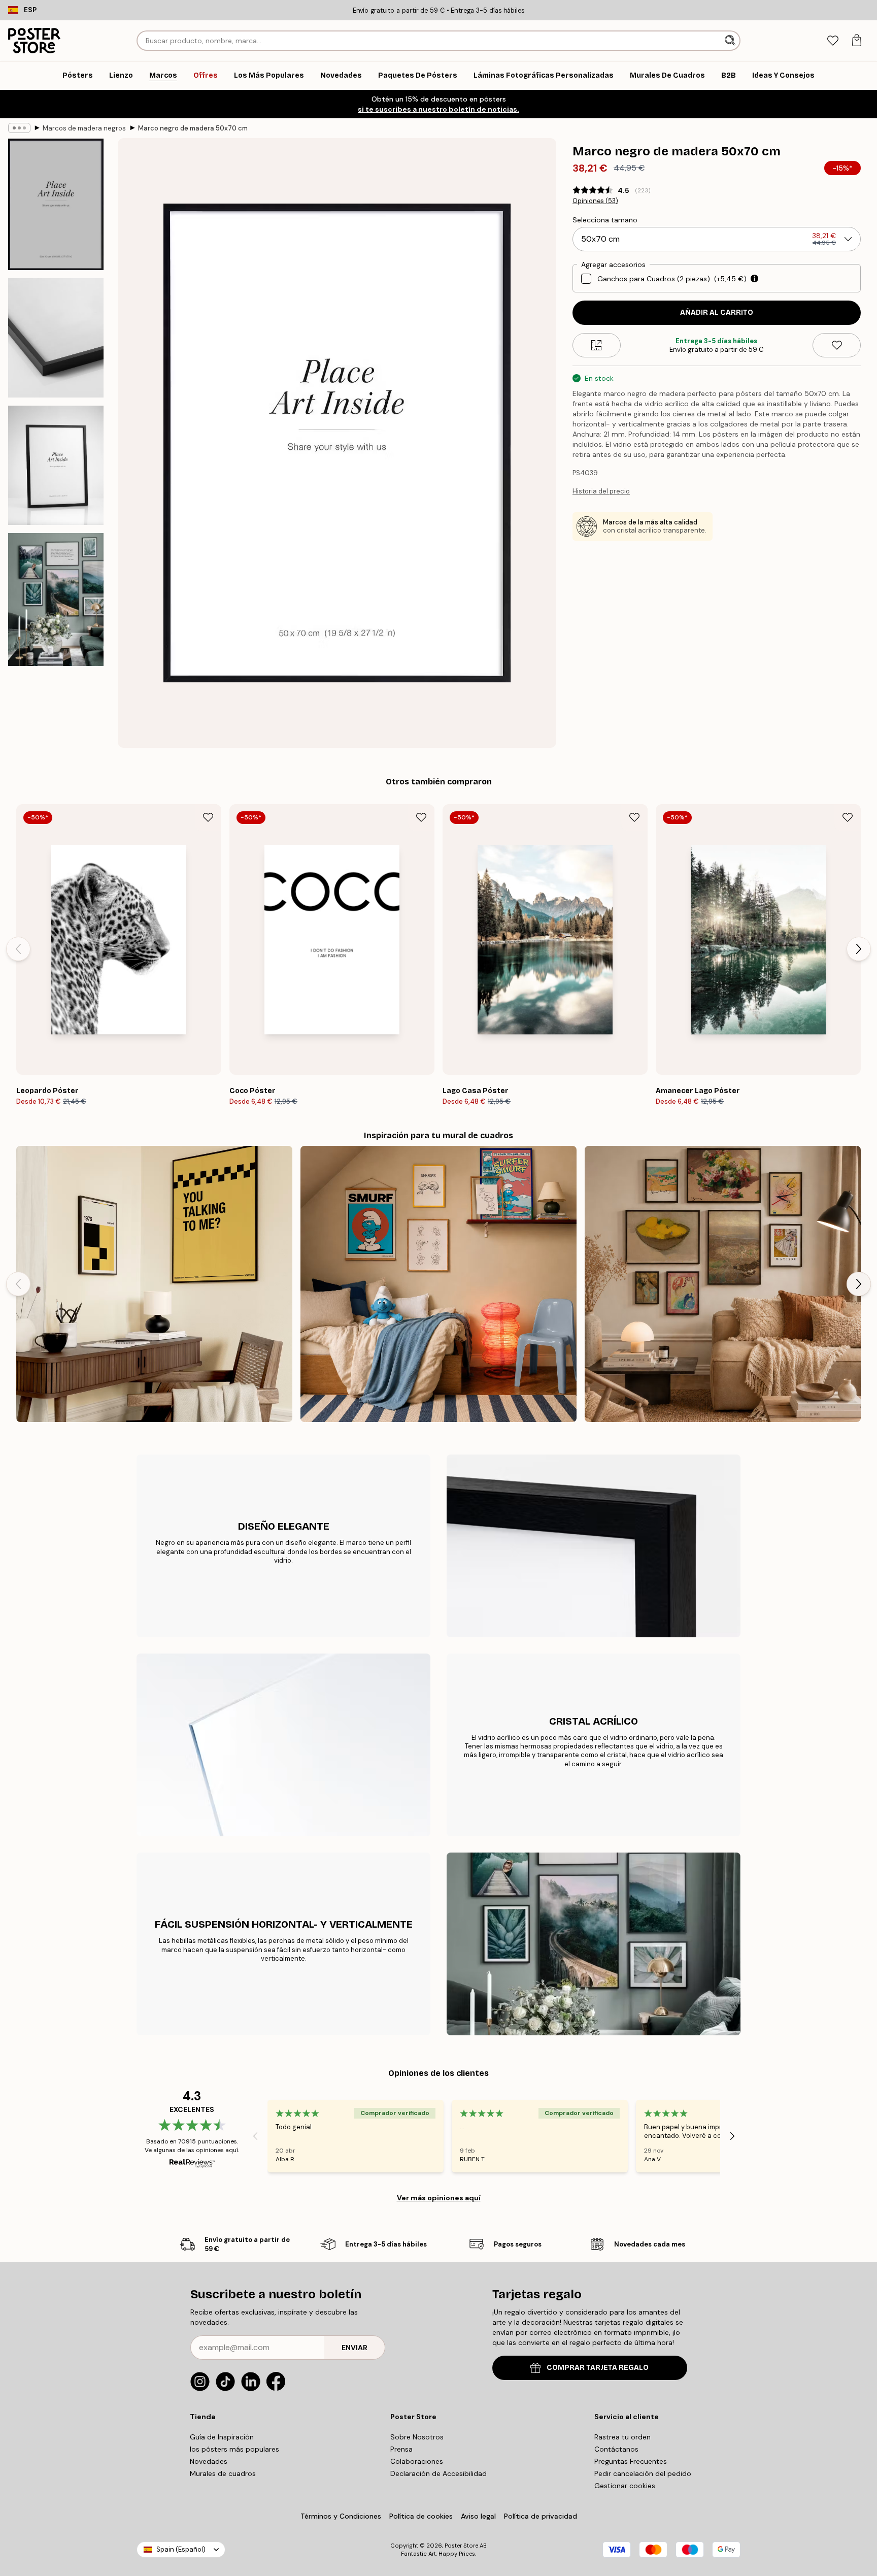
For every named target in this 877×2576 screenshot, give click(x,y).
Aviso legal (478, 2516)
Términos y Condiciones (341, 2516)
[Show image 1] (56, 204)
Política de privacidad (541, 2516)
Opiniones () (595, 201)
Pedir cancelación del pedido (643, 2473)
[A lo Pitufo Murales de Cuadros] (438, 1284)
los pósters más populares (234, 2449)
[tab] (833, 41)
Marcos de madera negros (84, 128)
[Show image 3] (56, 465)
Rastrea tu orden (622, 2437)
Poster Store (461, 2546)
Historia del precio (601, 491)
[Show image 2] (56, 338)
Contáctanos (616, 2449)
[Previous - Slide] (18, 949)
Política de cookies (421, 2516)
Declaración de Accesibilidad (438, 2473)
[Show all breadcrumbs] (19, 128)
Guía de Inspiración (222, 2437)
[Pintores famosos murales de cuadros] (723, 1284)
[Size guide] (597, 345)
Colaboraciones (417, 2461)
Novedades (209, 2461)
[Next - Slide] (859, 949)
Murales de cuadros (223, 2473)
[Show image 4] (56, 600)
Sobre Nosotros (417, 2437)
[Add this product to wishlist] (837, 345)
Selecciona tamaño (605, 220)
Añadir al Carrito (717, 312)
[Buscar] (731, 41)
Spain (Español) (181, 2549)
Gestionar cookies (625, 2486)
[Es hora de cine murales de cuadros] (154, 1284)
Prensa (401, 2449)
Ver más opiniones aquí (439, 2198)
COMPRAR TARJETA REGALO (598, 2368)
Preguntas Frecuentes (631, 2461)
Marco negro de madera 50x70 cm (193, 128)
